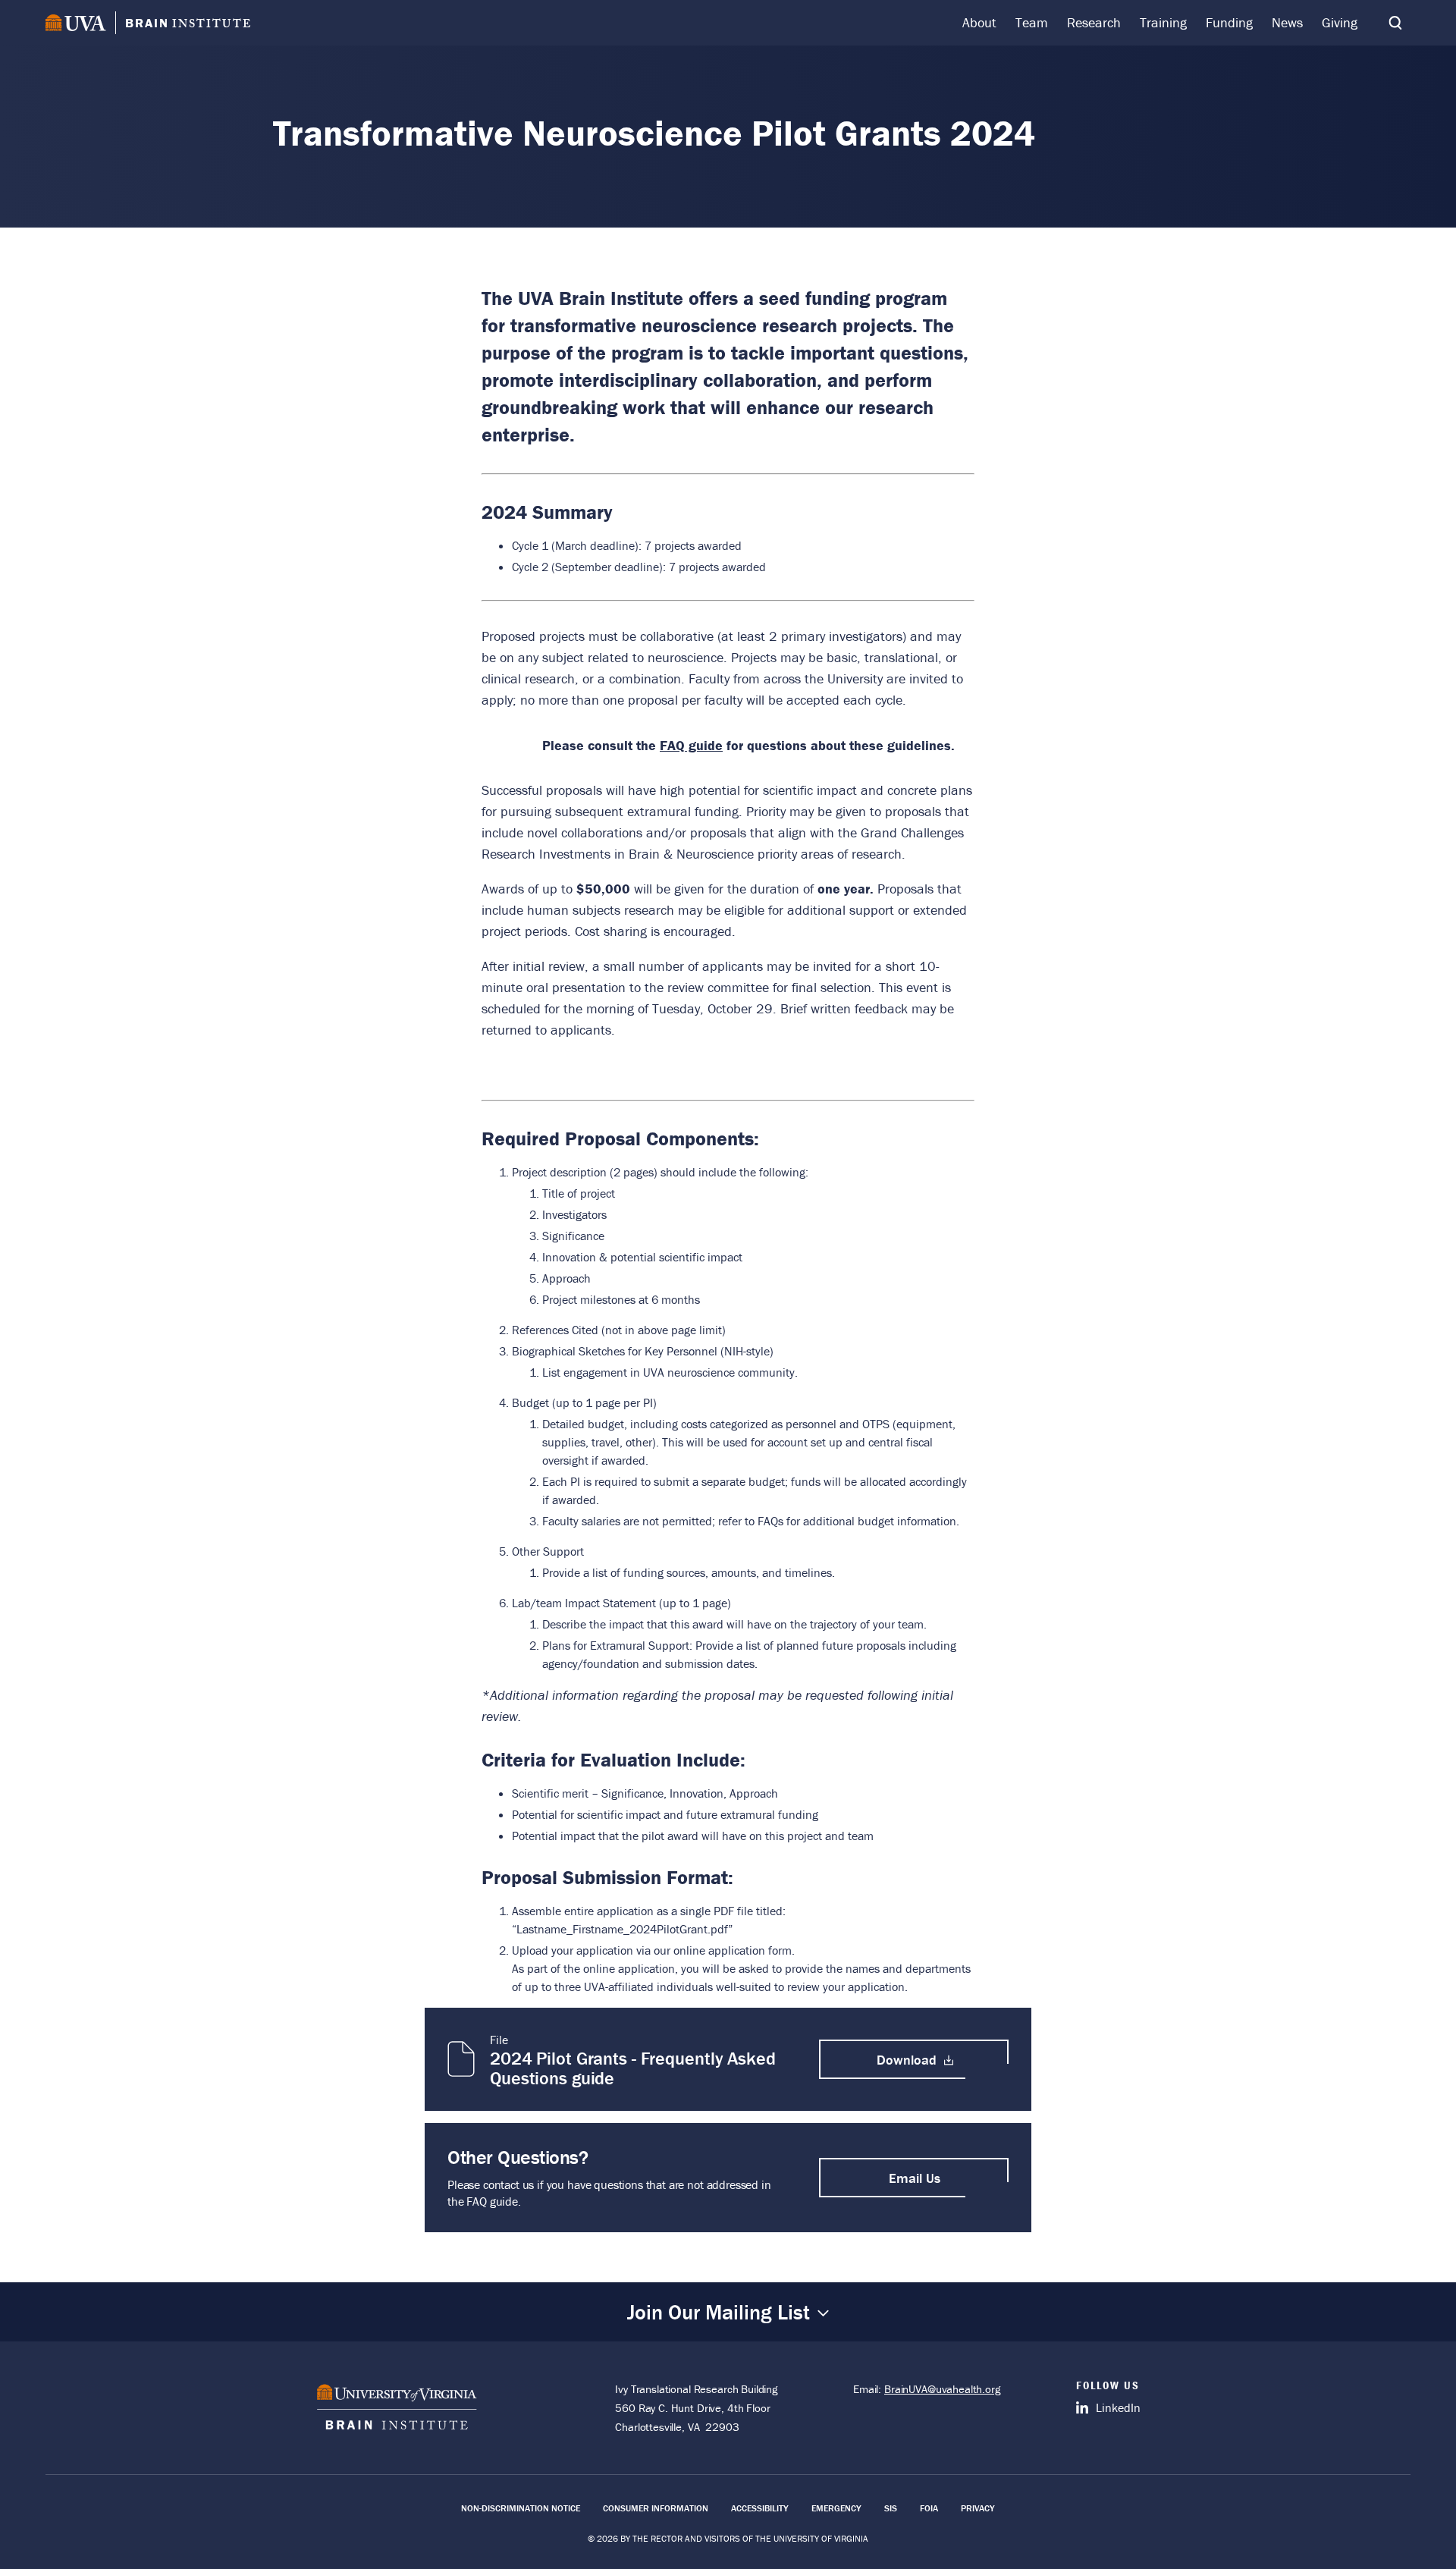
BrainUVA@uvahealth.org (942, 2389)
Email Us (915, 2178)
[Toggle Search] (1395, 23)
